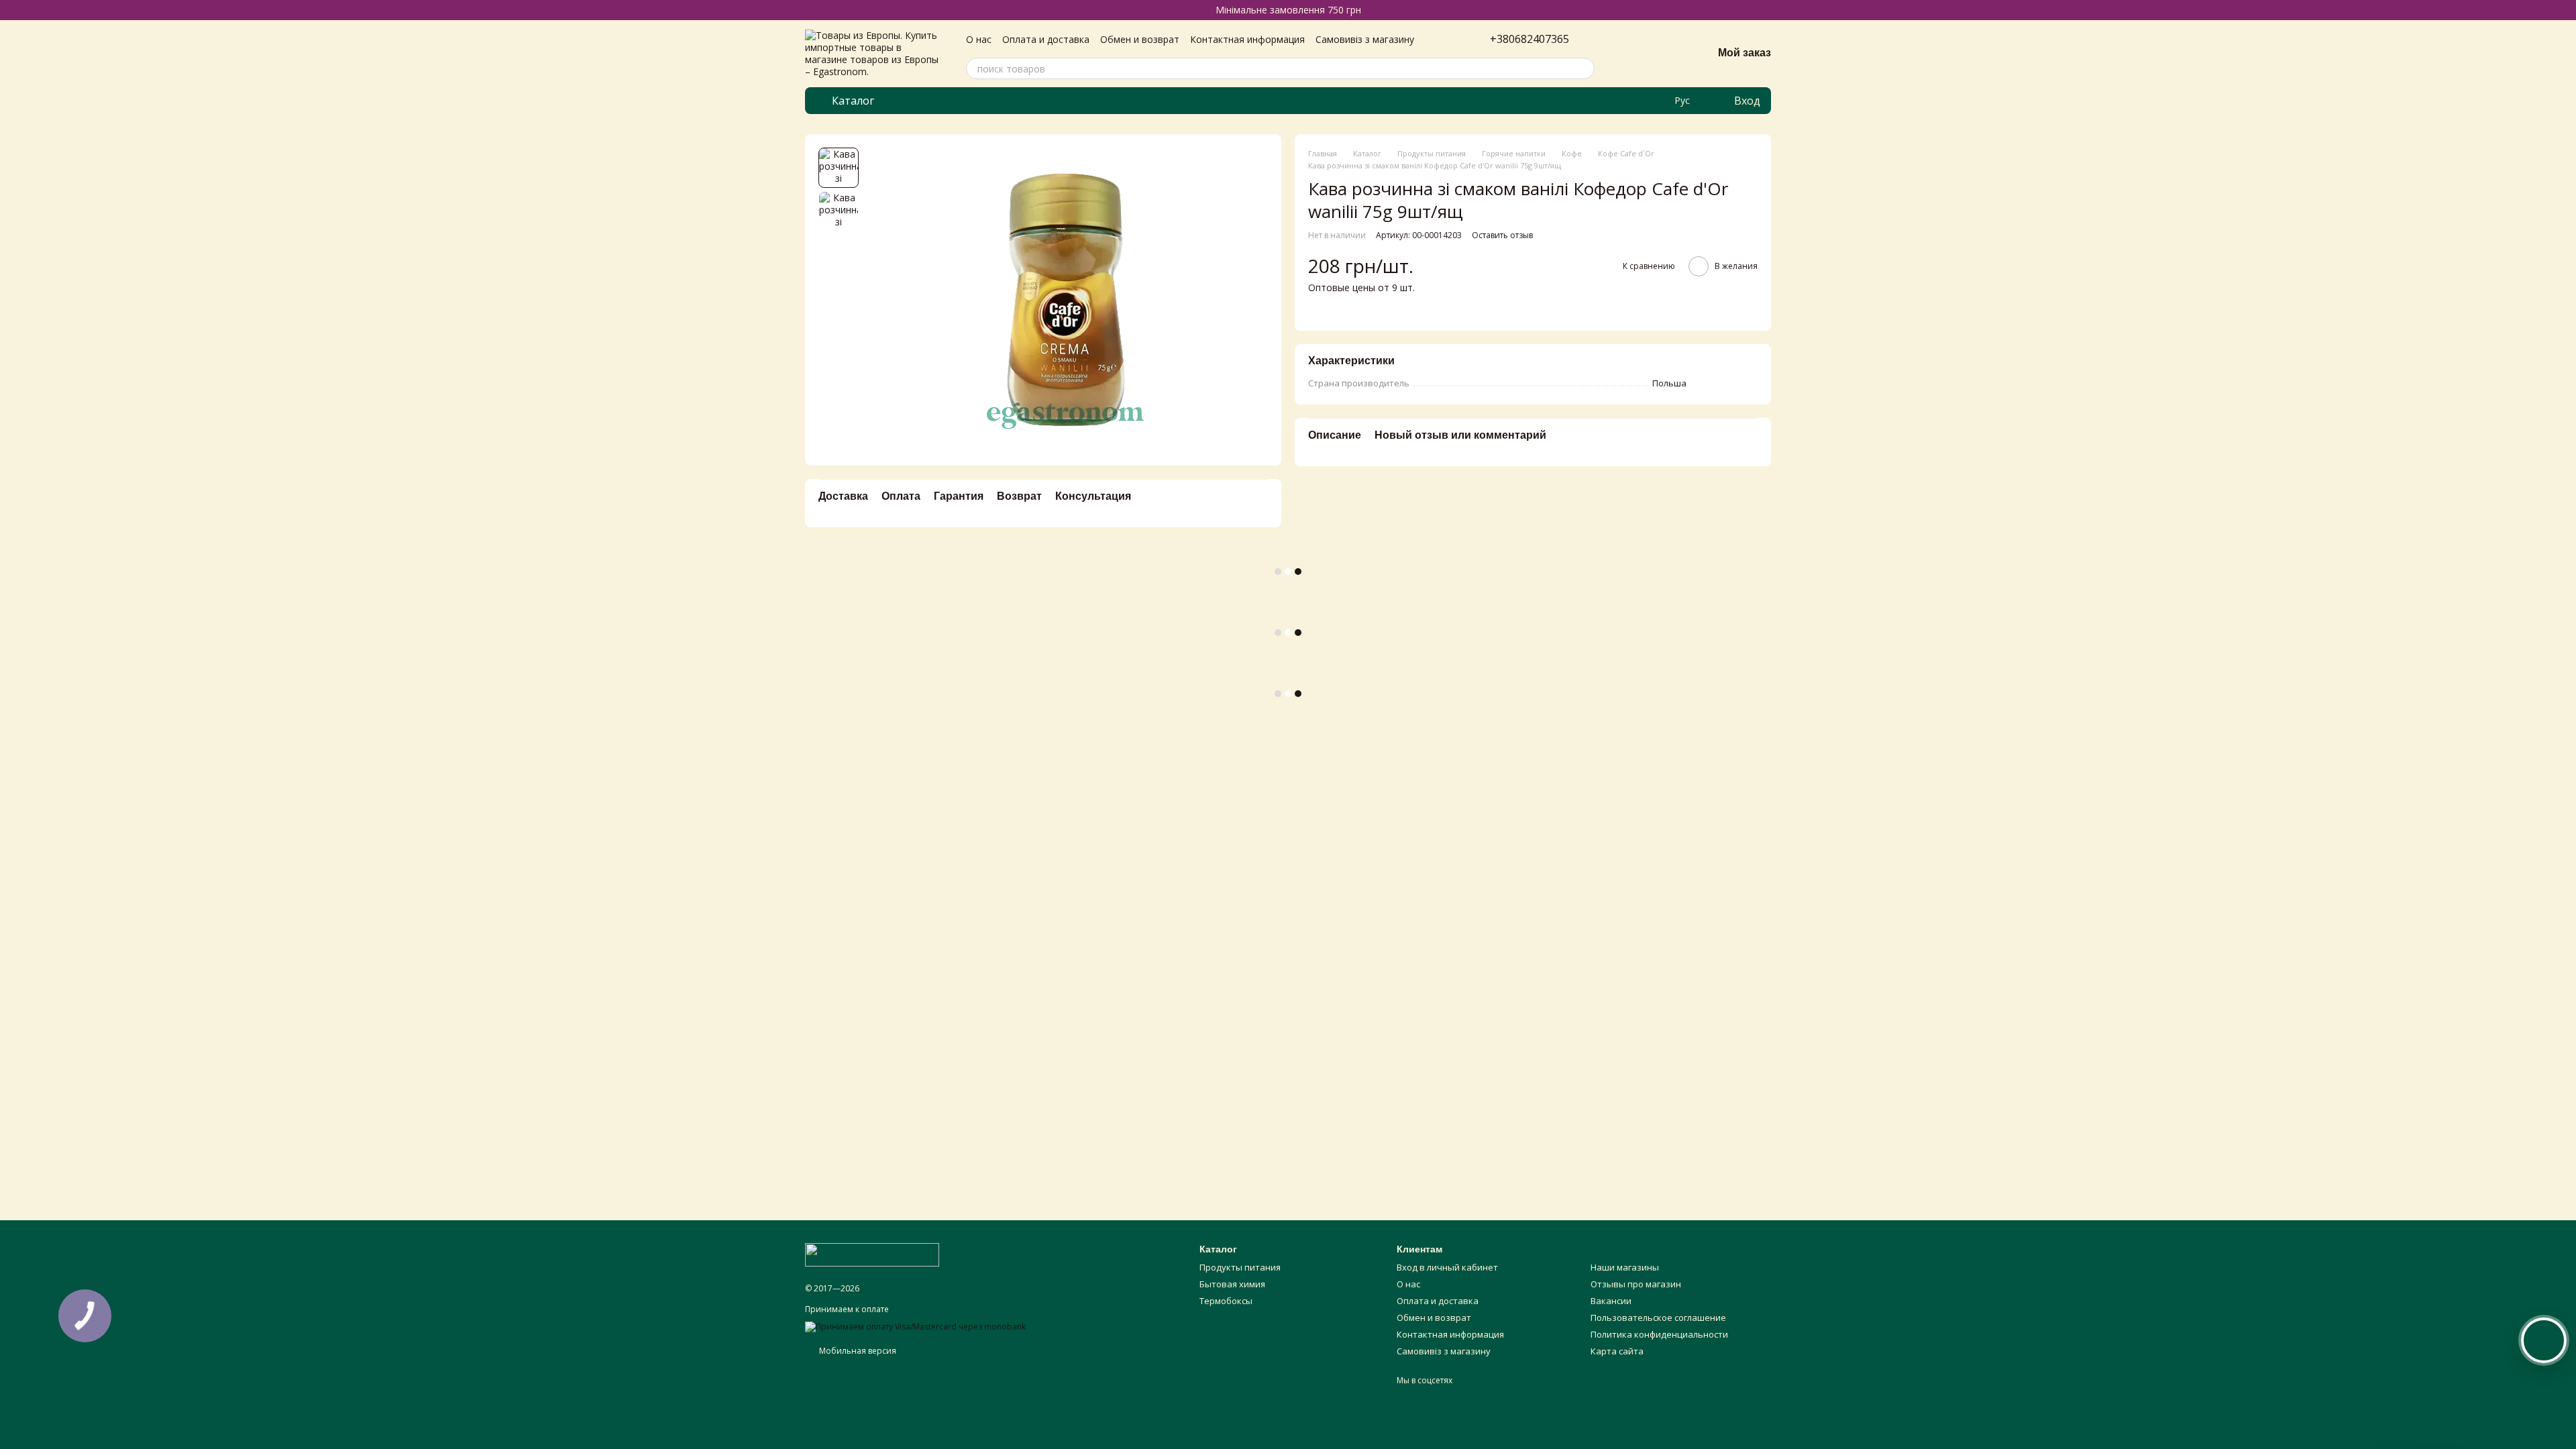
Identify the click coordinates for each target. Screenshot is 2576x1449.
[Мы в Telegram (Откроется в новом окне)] (1640, 101)
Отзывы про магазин (1636, 1284)
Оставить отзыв (1502, 235)
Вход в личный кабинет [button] (1447, 1267)
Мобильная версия (857, 1351)
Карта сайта (1617, 1351)
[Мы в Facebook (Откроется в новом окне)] (1623, 101)
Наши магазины (1625, 1267)
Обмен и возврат (1140, 39)
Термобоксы (1226, 1301)
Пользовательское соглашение (1658, 1318)
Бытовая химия (1232, 1284)
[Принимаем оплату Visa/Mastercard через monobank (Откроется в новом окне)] (915, 1326)
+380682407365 (1529, 39)
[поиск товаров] (1584, 68)
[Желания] (1667, 54)
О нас (979, 39)
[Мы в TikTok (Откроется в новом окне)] (1607, 101)
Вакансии (1611, 1301)
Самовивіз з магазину (1365, 39)
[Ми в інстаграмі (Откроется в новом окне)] (1591, 101)
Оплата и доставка (1046, 39)
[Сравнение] (1632, 54)
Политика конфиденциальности (1659, 1334)
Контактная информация (1247, 39)
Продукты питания (1240, 1267)
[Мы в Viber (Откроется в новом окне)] (1656, 101)
